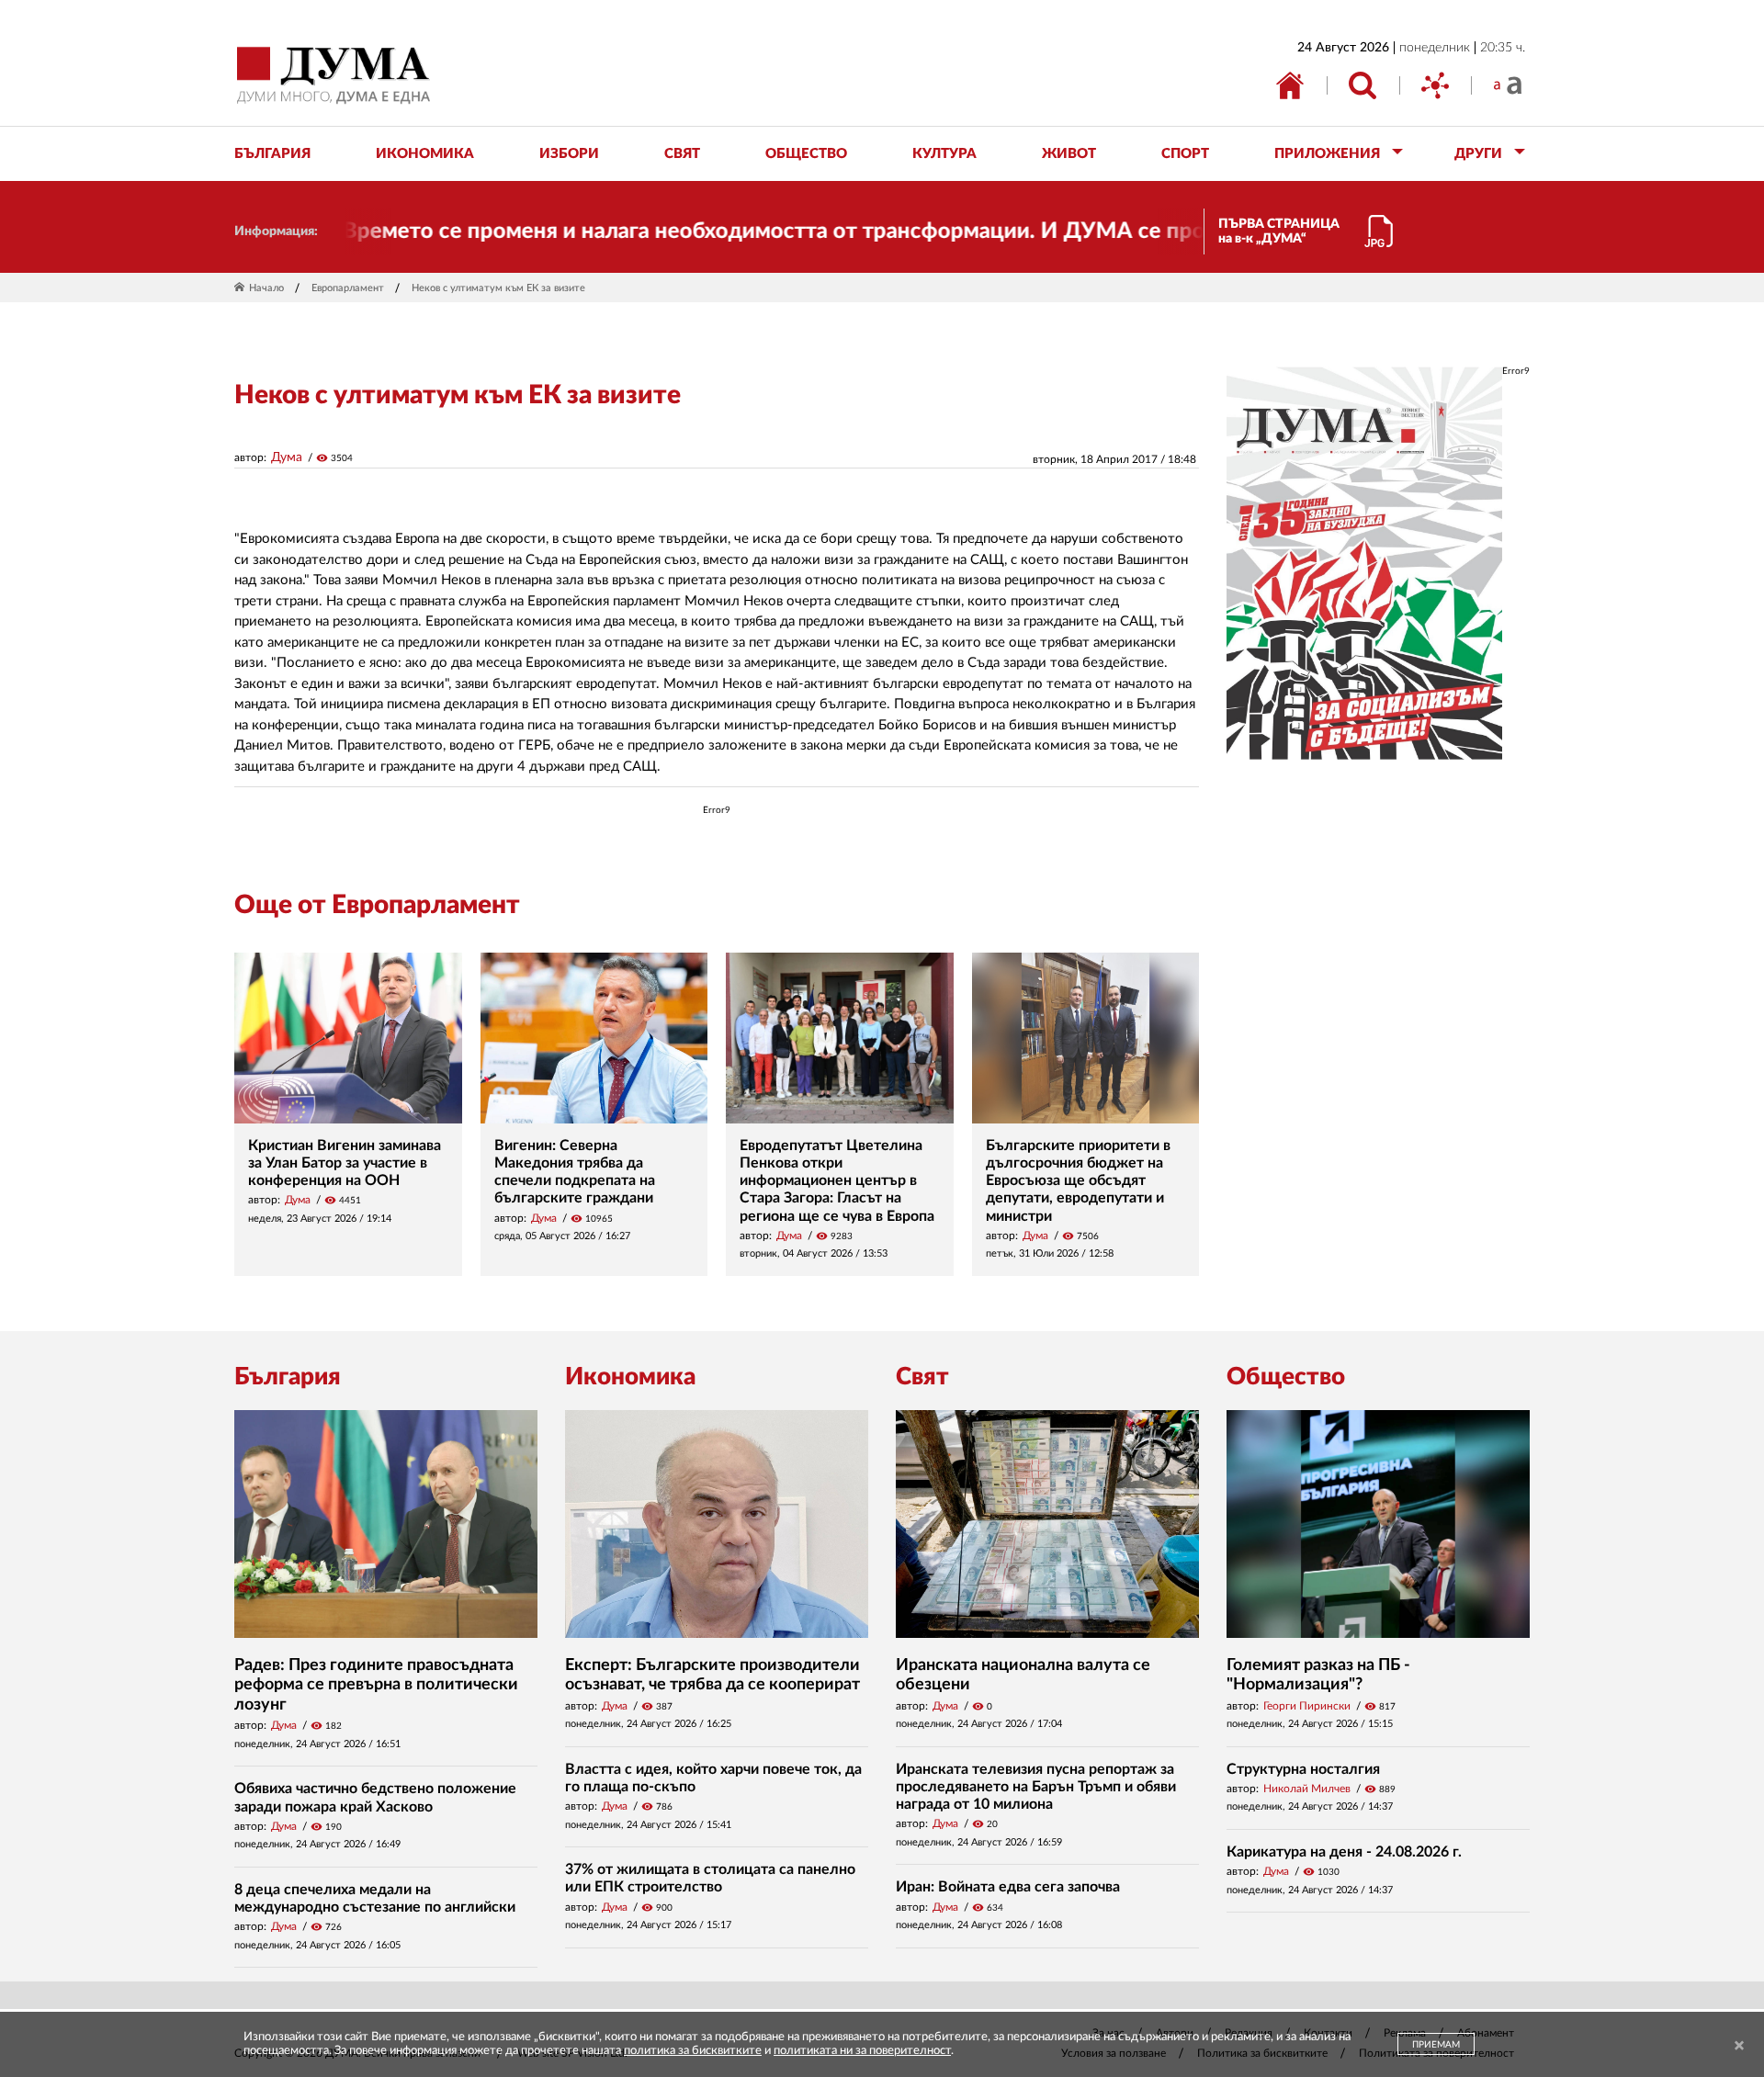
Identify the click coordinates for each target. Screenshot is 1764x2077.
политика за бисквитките (693, 2051)
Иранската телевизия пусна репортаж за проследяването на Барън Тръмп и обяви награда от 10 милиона (1036, 1787)
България (288, 1377)
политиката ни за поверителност (862, 2051)
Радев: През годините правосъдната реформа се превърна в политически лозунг (376, 1685)
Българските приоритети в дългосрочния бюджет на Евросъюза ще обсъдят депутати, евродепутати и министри (1078, 1181)
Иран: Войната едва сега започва (1008, 1887)
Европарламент (348, 288)
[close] (1739, 2046)
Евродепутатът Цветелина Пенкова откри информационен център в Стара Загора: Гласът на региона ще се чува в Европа (837, 1181)
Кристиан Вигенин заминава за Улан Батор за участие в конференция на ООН (345, 1163)
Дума (287, 457)
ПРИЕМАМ (1436, 2045)
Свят (922, 1377)
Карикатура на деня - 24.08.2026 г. (1344, 1852)
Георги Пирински (1307, 1706)
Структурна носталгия (1303, 1769)
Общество (1286, 1377)
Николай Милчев (1307, 1789)
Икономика (630, 1377)
